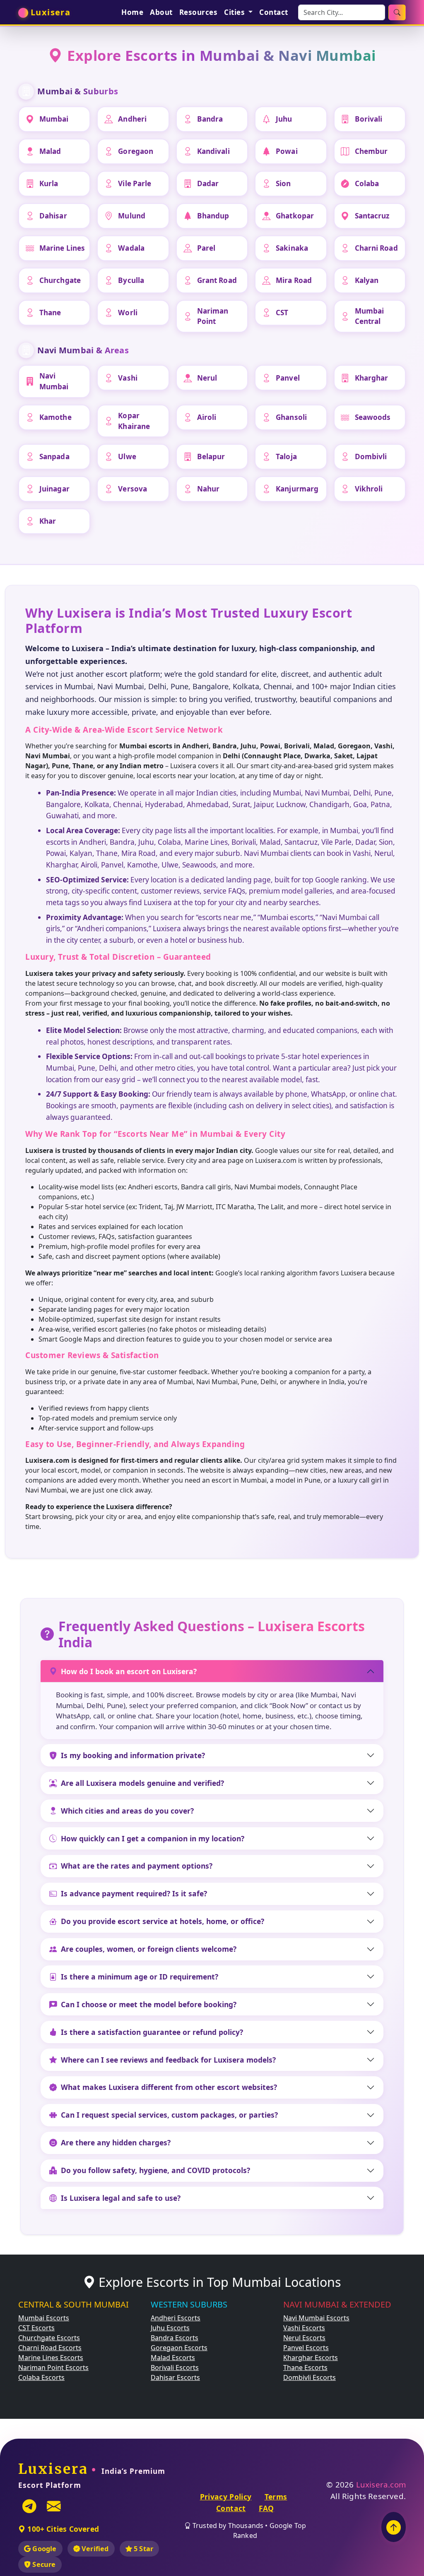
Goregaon (136, 151)
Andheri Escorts (176, 2318)
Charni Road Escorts (50, 2348)
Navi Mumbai (54, 381)
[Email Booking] (54, 2506)
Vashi (128, 378)
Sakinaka (292, 248)
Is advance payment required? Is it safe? (134, 1893)
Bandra (210, 119)
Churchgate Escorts (49, 2338)
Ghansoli (291, 417)
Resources (199, 12)
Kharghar (372, 378)
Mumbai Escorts (44, 2318)
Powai (287, 151)
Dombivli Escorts (310, 2377)
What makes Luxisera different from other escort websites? (169, 2087)
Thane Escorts (305, 2368)
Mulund (132, 216)
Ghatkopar (295, 216)
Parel (206, 248)
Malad (50, 151)
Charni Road (376, 248)
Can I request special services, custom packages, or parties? (169, 2115)
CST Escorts (36, 2328)
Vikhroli (369, 489)
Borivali (369, 119)
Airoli (207, 417)
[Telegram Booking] (29, 2506)
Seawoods (373, 417)
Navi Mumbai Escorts (316, 2318)
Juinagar (54, 489)
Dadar (208, 183)
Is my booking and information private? (133, 1755)
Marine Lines (62, 248)
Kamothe (55, 417)
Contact (274, 12)
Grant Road (217, 280)
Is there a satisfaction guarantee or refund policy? (152, 2032)
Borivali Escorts (175, 2368)
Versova (132, 489)
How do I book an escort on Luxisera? (129, 1671)
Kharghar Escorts (311, 2358)
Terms (276, 2497)
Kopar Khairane (134, 421)
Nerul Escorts (304, 2338)
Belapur (211, 456)
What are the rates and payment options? (137, 1866)
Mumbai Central (370, 316)
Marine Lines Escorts (51, 2358)
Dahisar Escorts (175, 2377)
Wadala (131, 248)
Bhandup (213, 216)
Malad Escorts (173, 2358)
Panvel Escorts (306, 2348)
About (161, 12)
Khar (48, 521)
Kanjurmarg (297, 489)
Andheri (132, 119)
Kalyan (367, 280)
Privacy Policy (226, 2497)
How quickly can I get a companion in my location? (153, 1838)
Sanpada (54, 456)
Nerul (207, 378)
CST (282, 313)
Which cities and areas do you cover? (127, 1811)
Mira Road (294, 280)
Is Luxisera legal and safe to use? (121, 2198)
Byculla (131, 280)
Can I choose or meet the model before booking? (149, 2004)
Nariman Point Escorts (53, 2368)
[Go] (397, 12)
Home (132, 12)
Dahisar (53, 216)
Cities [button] (235, 12)
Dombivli (371, 456)
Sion (283, 183)
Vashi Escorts (304, 2328)
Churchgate (60, 280)
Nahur (208, 489)
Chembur (371, 151)
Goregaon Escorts (179, 2348)
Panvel (288, 378)
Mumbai (54, 119)
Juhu (284, 119)
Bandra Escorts (175, 2338)
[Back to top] (394, 2527)
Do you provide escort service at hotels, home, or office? (163, 1921)
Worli (128, 313)
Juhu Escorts (170, 2328)
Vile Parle (135, 183)
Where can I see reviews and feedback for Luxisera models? (168, 2060)
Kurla (49, 183)
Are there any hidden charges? (116, 2142)
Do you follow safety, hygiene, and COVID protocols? (155, 2170)
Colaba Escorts (41, 2377)
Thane (50, 313)
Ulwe (127, 456)
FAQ (266, 2508)
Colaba (367, 183)
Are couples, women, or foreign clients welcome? (149, 1949)
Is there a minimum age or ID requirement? (140, 1977)
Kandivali (213, 151)
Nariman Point (213, 316)
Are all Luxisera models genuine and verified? (142, 1783)
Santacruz (372, 216)
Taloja (286, 456)
